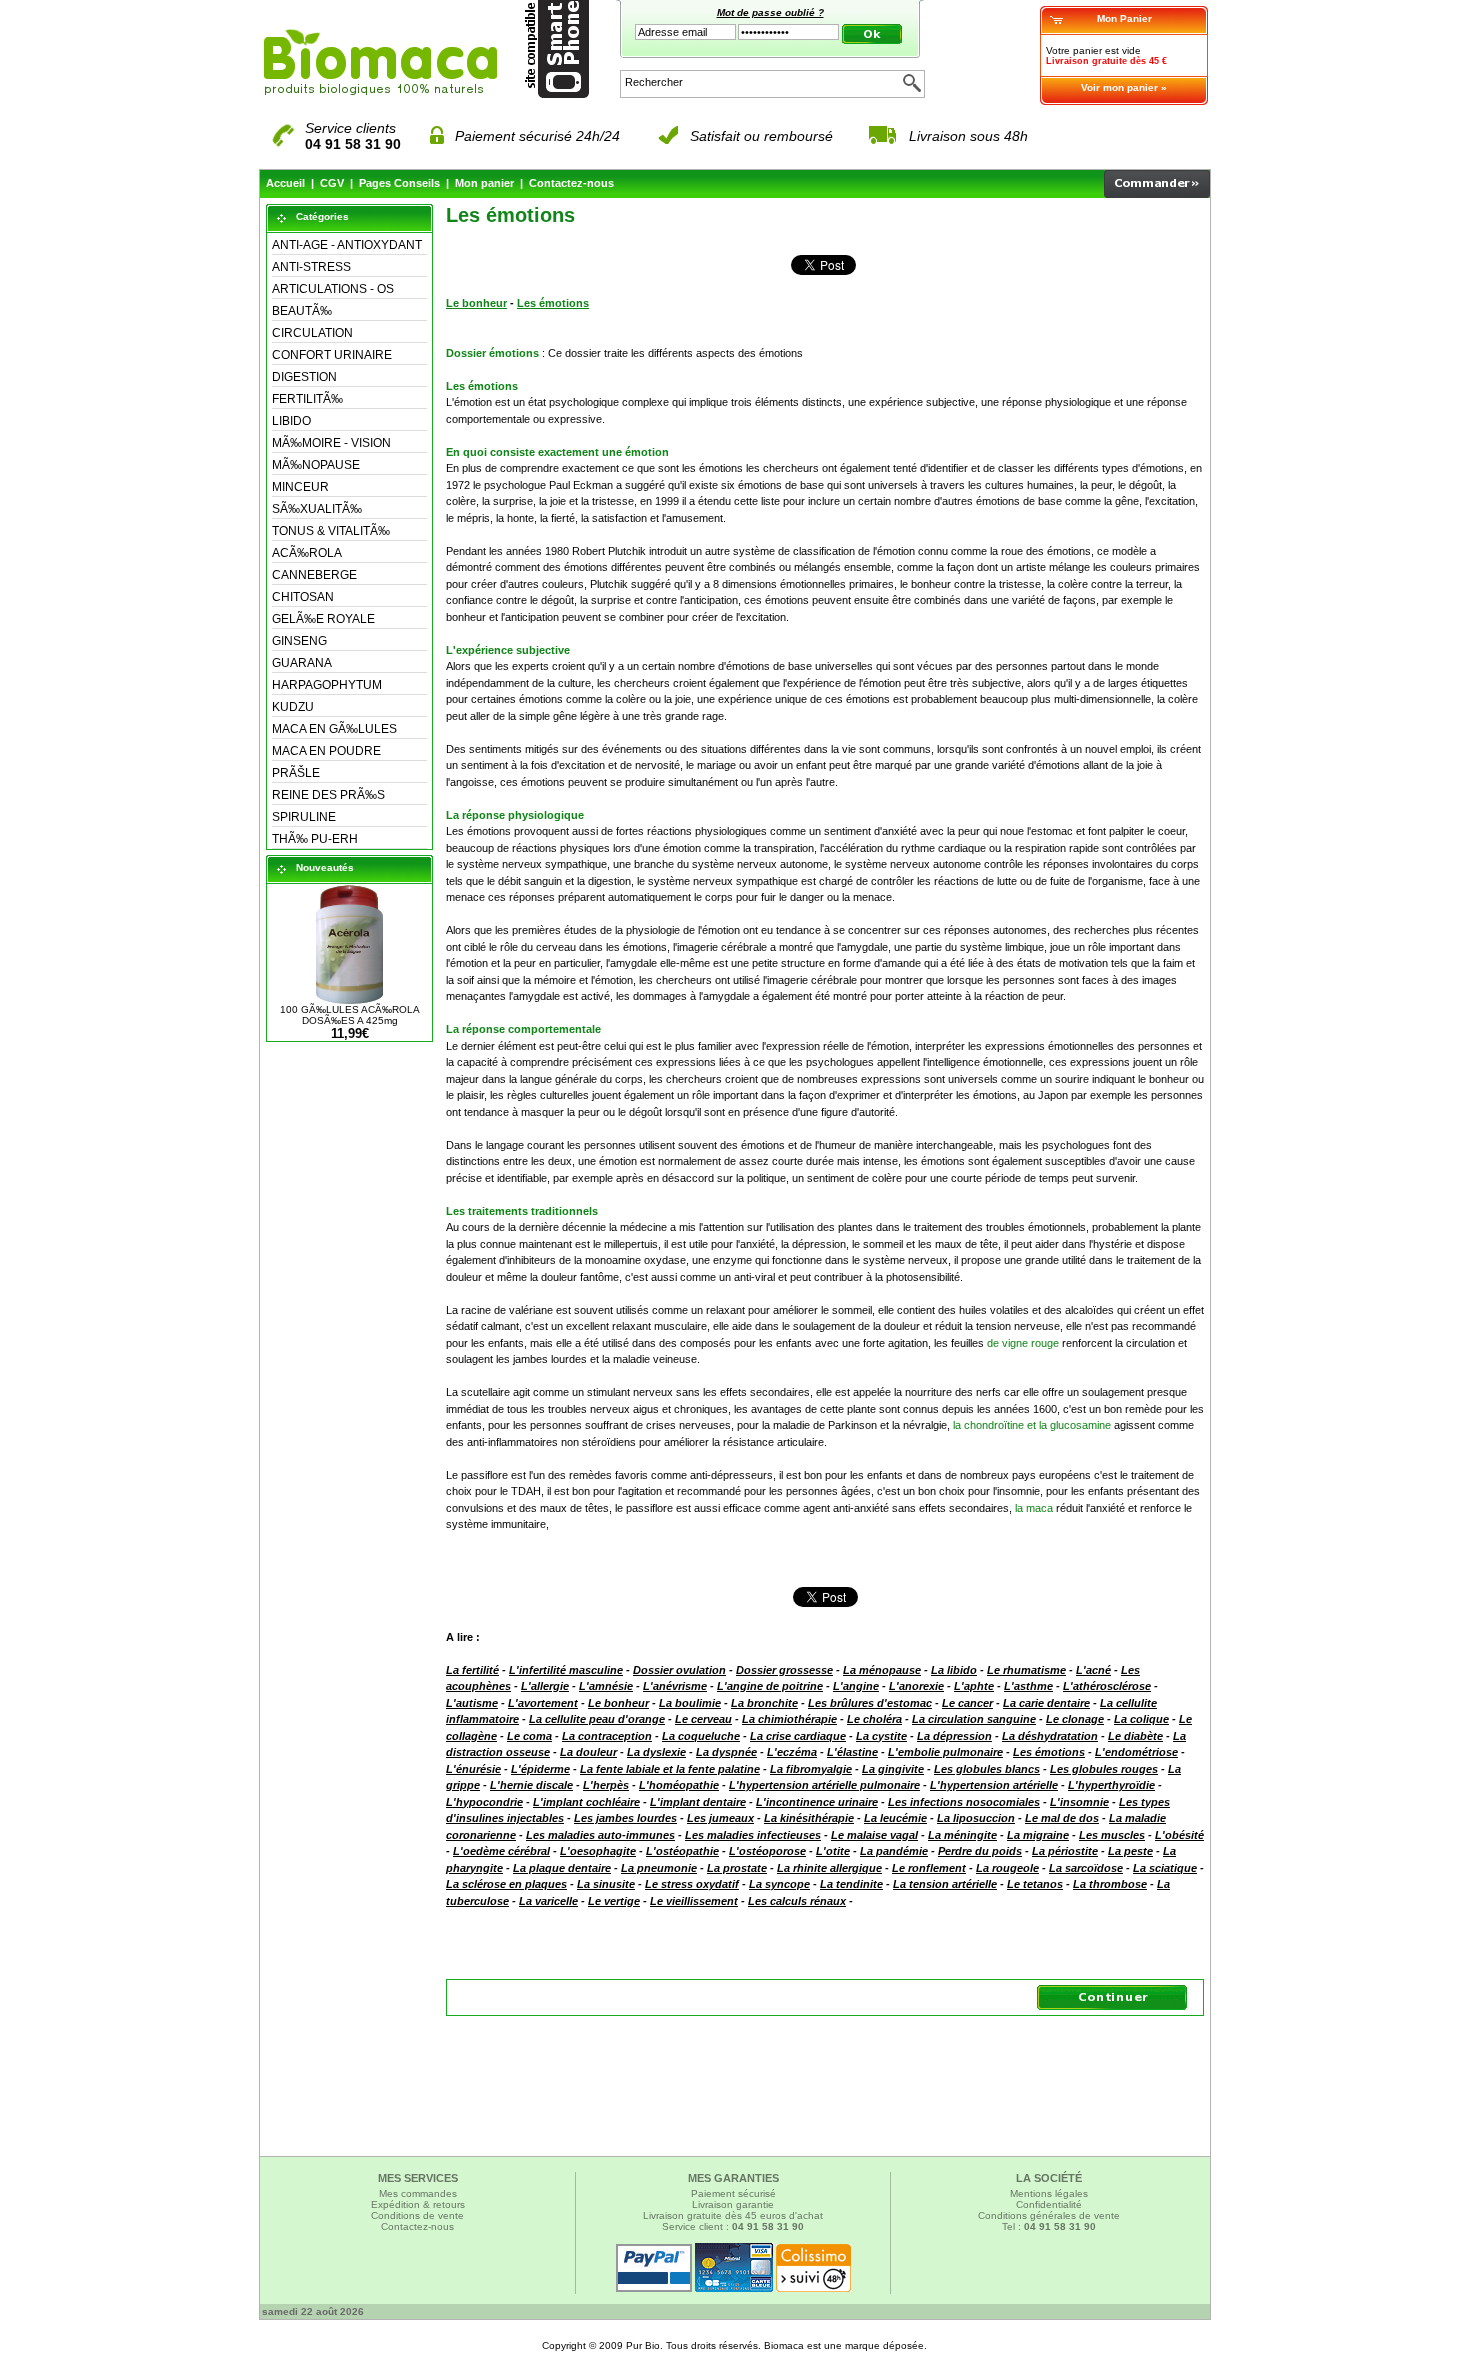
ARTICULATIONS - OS (333, 289)
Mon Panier (1124, 18)
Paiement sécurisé (733, 2193)
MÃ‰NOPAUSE (316, 465)
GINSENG (299, 641)
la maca (1034, 1508)
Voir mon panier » (1124, 87)
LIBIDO (291, 421)
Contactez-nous (571, 183)
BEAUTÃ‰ (302, 311)
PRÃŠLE (296, 773)
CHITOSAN (303, 597)
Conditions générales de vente (1049, 2215)
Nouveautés (325, 867)
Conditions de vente (417, 2215)
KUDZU (293, 707)
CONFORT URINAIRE (332, 355)
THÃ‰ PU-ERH (315, 839)
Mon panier (484, 183)
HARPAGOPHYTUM (327, 685)
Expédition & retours (418, 2204)
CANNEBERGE (314, 575)
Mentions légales (1049, 2193)
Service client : (733, 2226)
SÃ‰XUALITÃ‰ (317, 509)
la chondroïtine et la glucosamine (1032, 1425)
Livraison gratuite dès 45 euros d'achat (733, 2215)
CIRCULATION (312, 333)
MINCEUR (300, 487)
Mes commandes (418, 2193)
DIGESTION (304, 377)
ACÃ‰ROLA (307, 553)
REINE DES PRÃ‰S (328, 795)
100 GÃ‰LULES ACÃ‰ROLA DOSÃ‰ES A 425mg (350, 1015)
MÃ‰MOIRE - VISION (331, 443)
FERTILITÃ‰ (307, 399)
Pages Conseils (399, 183)
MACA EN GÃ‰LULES (334, 729)
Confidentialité (1049, 2204)
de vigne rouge (1023, 1343)
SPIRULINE (304, 817)
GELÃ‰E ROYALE (323, 619)
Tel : (1049, 2226)
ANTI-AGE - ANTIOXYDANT (347, 245)
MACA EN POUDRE (326, 751)
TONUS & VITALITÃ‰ (331, 531)
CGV (332, 183)
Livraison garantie (733, 2204)
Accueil (285, 183)
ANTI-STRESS (311, 267)
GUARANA (302, 663)
